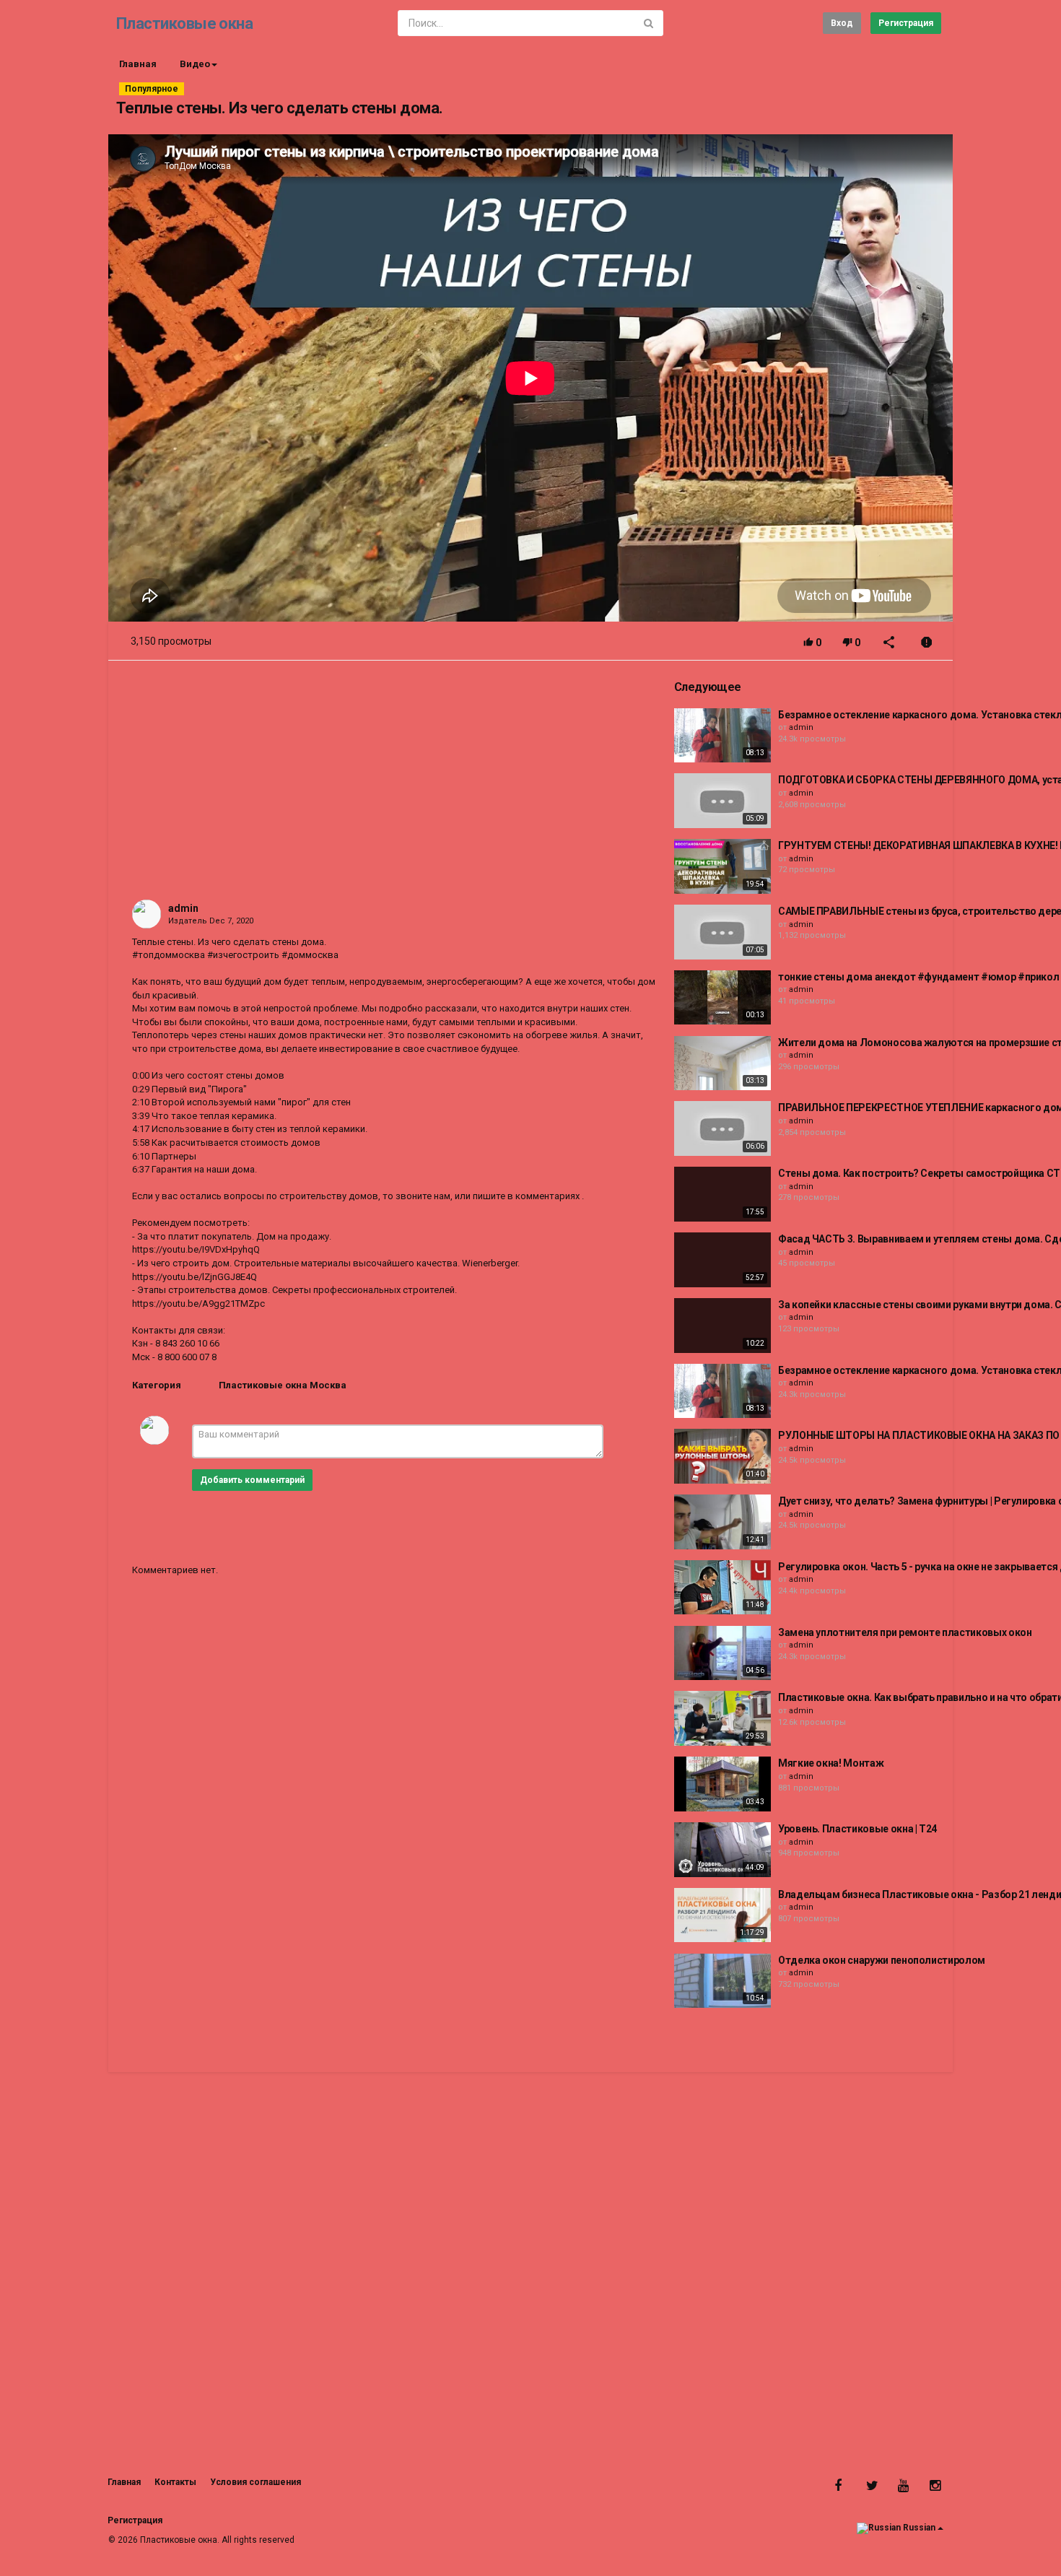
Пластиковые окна (184, 23)
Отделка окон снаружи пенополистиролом (882, 1960)
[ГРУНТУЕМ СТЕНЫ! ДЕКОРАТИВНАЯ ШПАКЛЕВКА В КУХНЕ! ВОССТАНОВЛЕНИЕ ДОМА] (722, 866)
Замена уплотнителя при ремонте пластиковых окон (905, 1632)
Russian (919, 2528)
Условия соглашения (256, 2482)
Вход (842, 23)
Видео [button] (195, 64)
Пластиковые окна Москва (283, 1385)
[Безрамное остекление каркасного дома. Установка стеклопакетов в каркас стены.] (722, 736)
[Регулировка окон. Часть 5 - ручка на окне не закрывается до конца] (722, 1588)
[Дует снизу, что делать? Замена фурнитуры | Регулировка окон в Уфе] (722, 1522)
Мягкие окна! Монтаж (831, 1763)
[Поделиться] (889, 644)
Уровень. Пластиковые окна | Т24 (857, 1829)
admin (183, 908)
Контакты (175, 2482)
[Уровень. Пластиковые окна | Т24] (722, 1850)
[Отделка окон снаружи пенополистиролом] (722, 1981)
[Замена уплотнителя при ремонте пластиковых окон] (722, 1653)
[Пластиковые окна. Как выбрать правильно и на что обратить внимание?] (722, 1718)
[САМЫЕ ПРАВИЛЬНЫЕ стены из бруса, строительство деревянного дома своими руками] (722, 932)
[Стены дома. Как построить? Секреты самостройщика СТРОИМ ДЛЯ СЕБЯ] (722, 1194)
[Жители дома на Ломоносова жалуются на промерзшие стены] (722, 1063)
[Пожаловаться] (927, 644)
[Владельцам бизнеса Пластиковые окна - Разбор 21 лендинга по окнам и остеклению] (722, 1915)
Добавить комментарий (252, 1480)
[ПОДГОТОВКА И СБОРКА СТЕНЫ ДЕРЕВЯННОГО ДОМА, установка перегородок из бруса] (722, 801)
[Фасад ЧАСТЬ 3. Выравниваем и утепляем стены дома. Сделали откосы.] (722, 1260)
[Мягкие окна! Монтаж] (722, 1784)
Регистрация (906, 23)
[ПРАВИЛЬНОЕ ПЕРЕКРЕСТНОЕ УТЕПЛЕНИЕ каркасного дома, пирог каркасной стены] (722, 1128)
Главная (138, 64)
